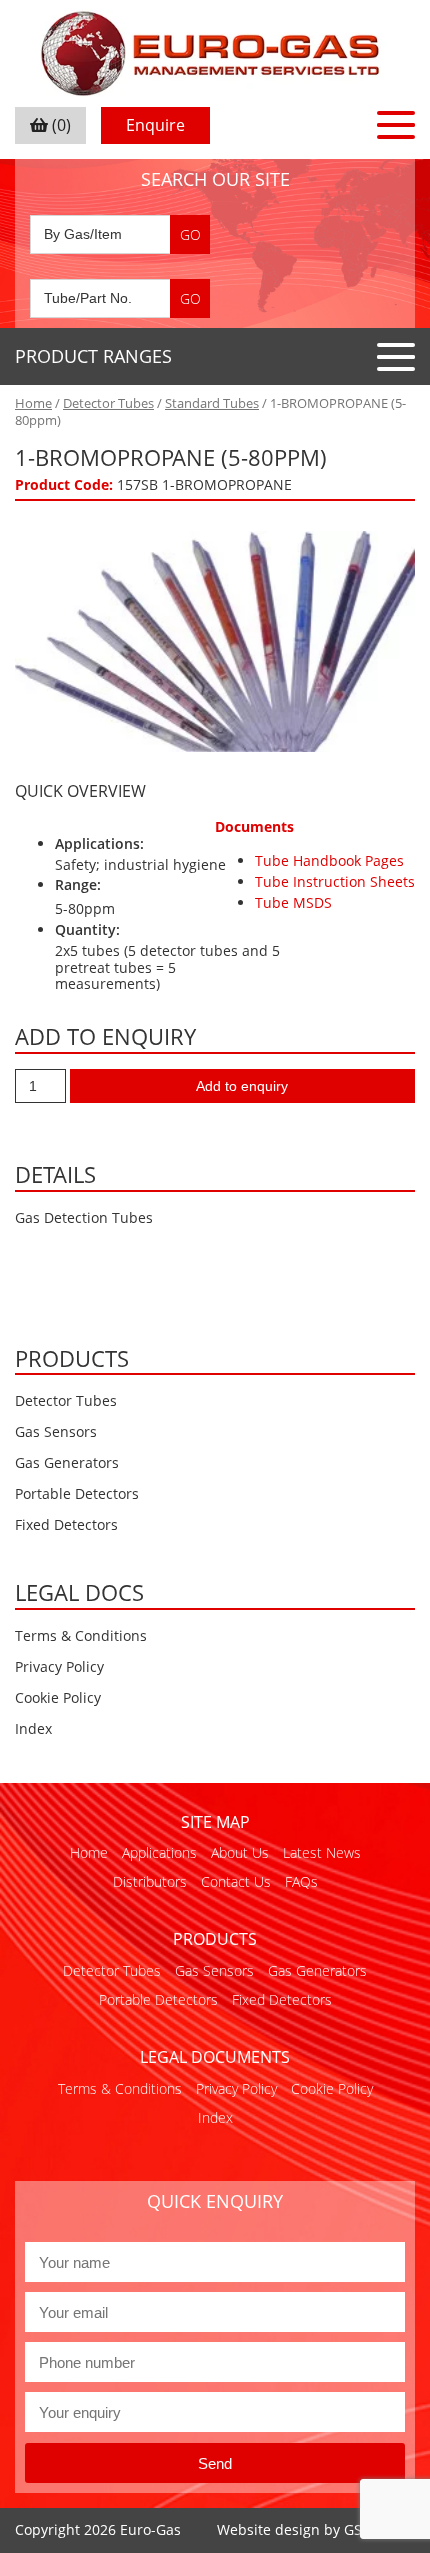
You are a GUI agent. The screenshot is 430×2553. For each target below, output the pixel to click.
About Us (240, 1852)
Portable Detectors (77, 1493)
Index (33, 1728)
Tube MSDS (293, 902)
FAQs (301, 1881)
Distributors (150, 1881)
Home (33, 403)
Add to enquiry (242, 1086)
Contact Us (236, 1881)
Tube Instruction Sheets (335, 881)
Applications (159, 1852)
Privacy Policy (59, 1666)
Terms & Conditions (81, 1635)
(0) (59, 125)
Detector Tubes (108, 403)
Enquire (155, 125)
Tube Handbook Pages (329, 860)
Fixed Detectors (66, 1524)
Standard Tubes (212, 403)
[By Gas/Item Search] (120, 234)
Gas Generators (67, 1462)
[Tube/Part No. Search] (120, 298)
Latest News (322, 1852)
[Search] (190, 234)
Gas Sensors (56, 1431)
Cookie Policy (58, 1697)
